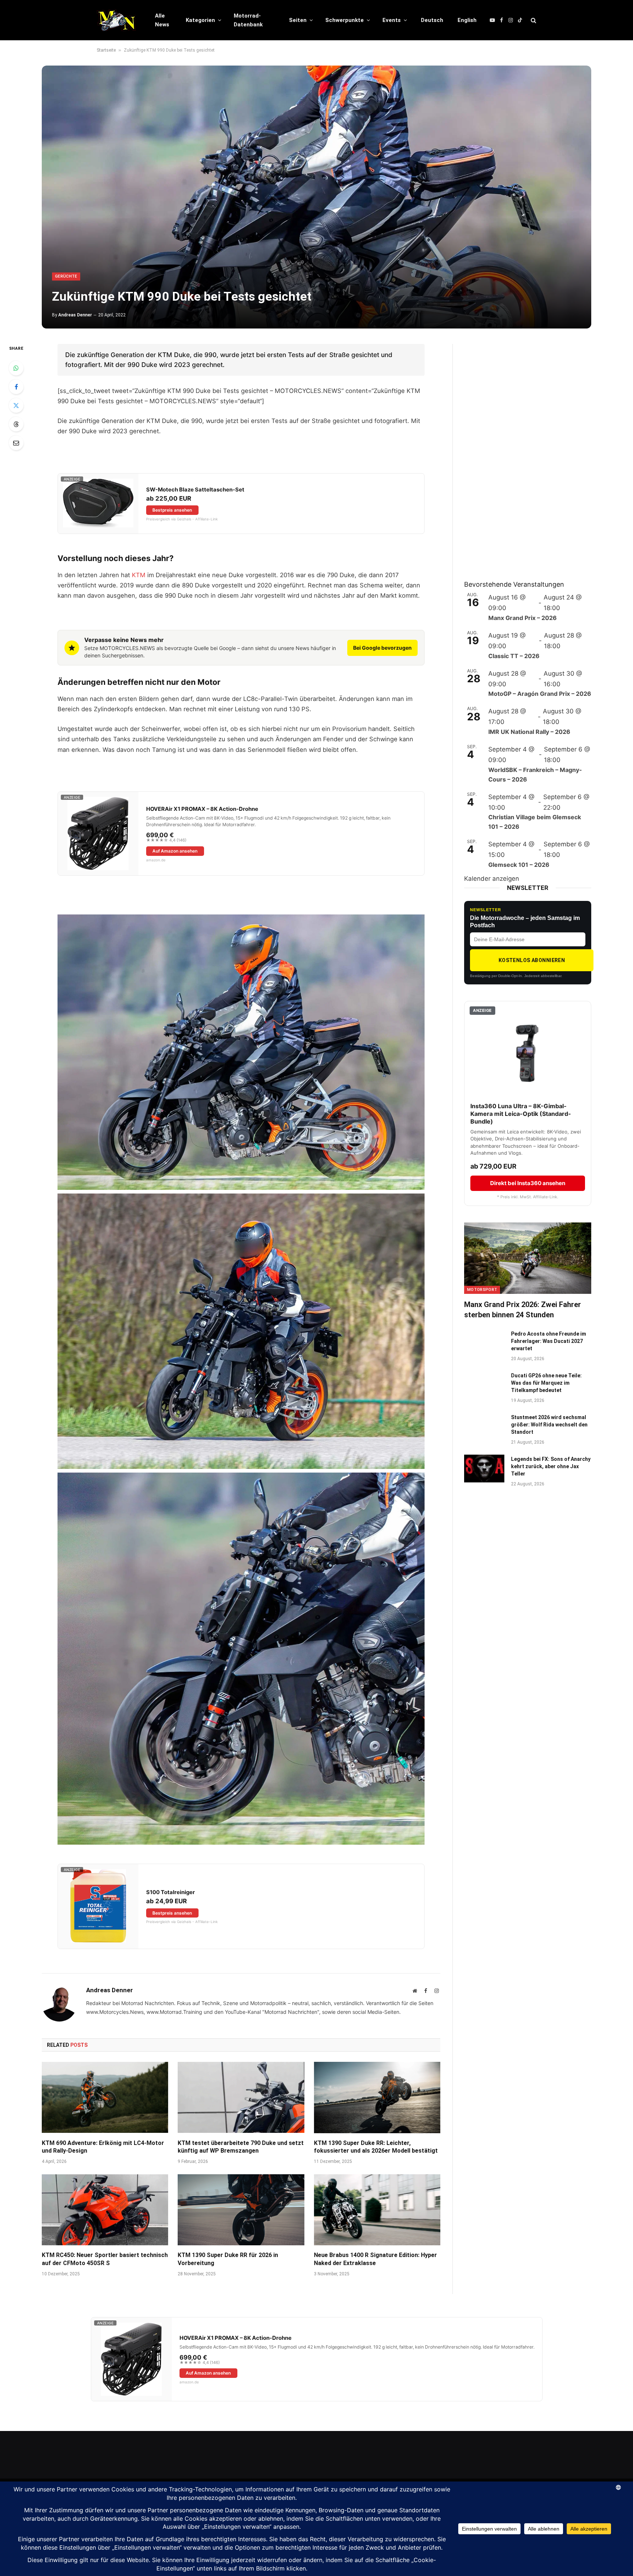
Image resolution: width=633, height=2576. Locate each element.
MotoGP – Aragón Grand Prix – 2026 (540, 694)
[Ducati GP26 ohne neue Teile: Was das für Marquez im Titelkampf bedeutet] (484, 1385)
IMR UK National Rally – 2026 (529, 732)
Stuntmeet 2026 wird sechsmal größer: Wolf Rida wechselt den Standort (549, 1425)
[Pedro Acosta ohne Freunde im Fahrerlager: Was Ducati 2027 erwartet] (484, 1343)
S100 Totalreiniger (171, 1892)
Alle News (162, 20)
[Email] (16, 443)
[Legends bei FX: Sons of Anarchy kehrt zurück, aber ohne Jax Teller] (484, 1469)
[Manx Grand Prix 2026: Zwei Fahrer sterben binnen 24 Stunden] (528, 1258)
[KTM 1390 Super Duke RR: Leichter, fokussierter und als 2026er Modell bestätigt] (377, 2097)
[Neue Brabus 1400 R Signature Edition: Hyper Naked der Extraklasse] (377, 2210)
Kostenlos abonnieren (532, 960)
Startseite (106, 50)
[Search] (533, 20)
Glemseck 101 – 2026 (519, 865)
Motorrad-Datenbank (248, 20)
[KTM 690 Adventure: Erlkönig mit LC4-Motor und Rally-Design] (105, 2097)
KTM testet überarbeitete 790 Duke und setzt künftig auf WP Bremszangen (241, 2147)
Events (392, 20)
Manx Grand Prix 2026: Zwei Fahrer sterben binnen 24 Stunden (523, 1309)
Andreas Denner (75, 315)
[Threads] (16, 424)
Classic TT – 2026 (514, 656)
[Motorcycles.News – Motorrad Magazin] (116, 20)
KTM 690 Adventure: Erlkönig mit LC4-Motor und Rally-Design (103, 2147)
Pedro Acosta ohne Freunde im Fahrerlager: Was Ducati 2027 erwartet (549, 1341)
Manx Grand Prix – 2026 (523, 618)
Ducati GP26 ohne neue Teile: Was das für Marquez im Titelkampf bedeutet (546, 1383)
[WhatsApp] (16, 368)
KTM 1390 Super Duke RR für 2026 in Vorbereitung (228, 2259)
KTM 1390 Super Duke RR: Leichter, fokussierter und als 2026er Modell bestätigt (376, 2147)
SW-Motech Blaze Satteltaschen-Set (195, 490)
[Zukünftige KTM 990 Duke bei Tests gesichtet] (316, 197)
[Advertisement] (519, 454)
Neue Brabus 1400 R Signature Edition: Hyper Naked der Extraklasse (375, 2259)
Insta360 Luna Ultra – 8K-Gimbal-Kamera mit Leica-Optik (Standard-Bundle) (521, 1114)
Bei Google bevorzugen (382, 648)
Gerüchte (66, 276)
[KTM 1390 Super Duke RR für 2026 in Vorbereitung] (241, 2210)
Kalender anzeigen (492, 879)
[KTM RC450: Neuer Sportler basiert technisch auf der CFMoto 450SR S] (105, 2210)
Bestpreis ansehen (172, 510)
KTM (139, 575)
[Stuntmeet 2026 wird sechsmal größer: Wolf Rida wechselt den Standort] (484, 1427)
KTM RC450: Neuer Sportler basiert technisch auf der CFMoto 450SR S (105, 2259)
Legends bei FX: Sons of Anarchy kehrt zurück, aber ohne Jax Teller (551, 1466)
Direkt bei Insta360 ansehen (528, 1183)
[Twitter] (16, 405)
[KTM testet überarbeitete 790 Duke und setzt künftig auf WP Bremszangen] (241, 2097)
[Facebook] (16, 387)
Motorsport (482, 1290)
